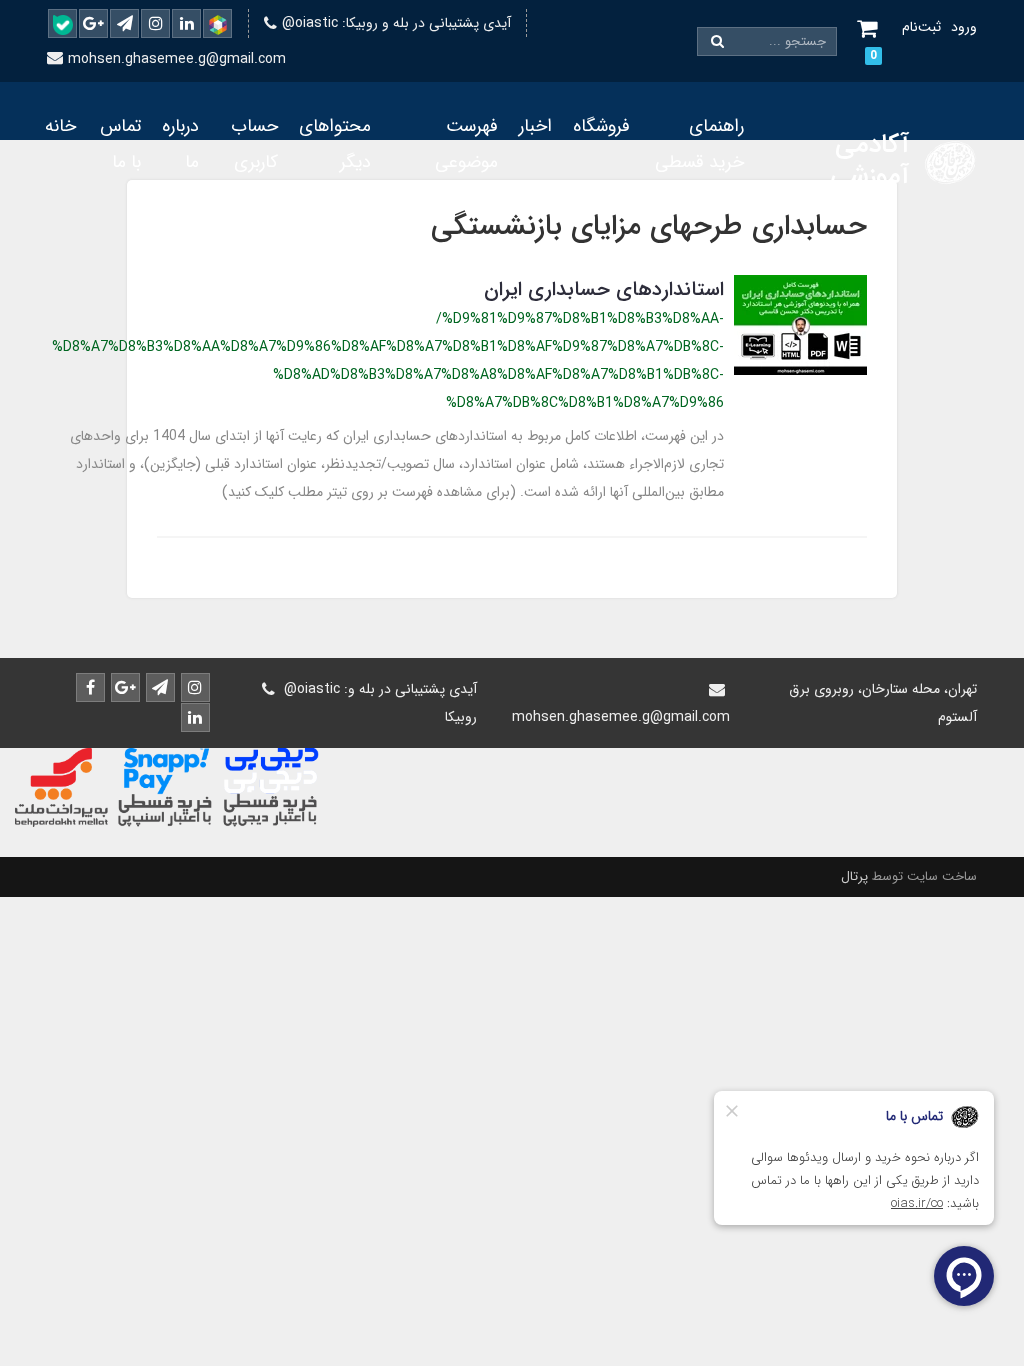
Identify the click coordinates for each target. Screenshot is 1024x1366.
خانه (60, 126)
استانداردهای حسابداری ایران (604, 289)
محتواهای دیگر (335, 144)
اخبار (535, 126)
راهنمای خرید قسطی (699, 144)
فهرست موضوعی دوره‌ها (466, 162)
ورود (964, 27)
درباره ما (180, 144)
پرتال (854, 876)
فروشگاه (601, 126)
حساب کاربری (254, 144)
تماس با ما (120, 144)
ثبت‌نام (921, 27)
